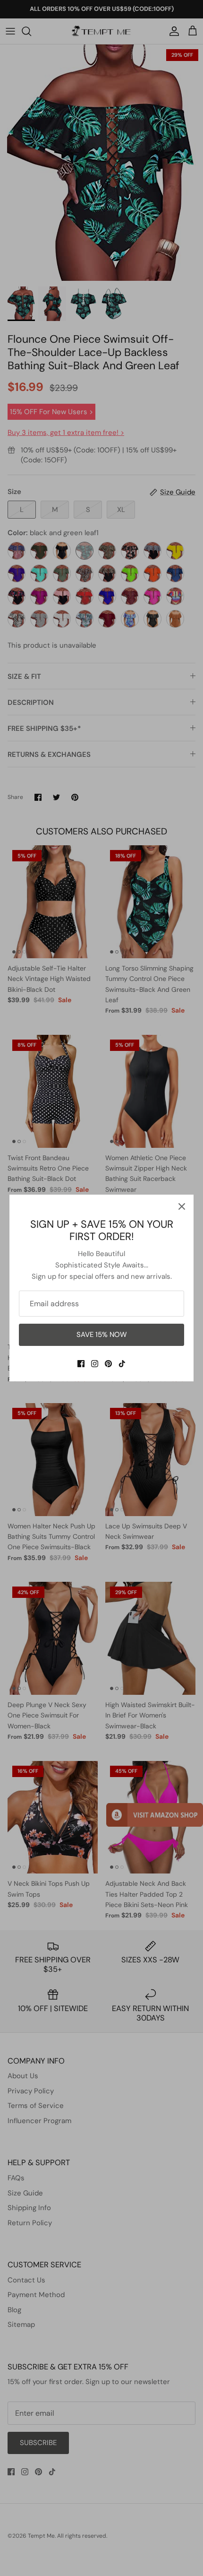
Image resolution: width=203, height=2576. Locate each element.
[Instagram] (95, 1364)
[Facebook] (81, 1364)
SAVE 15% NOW (102, 1335)
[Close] (182, 1206)
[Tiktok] (122, 1364)
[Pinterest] (108, 1364)
